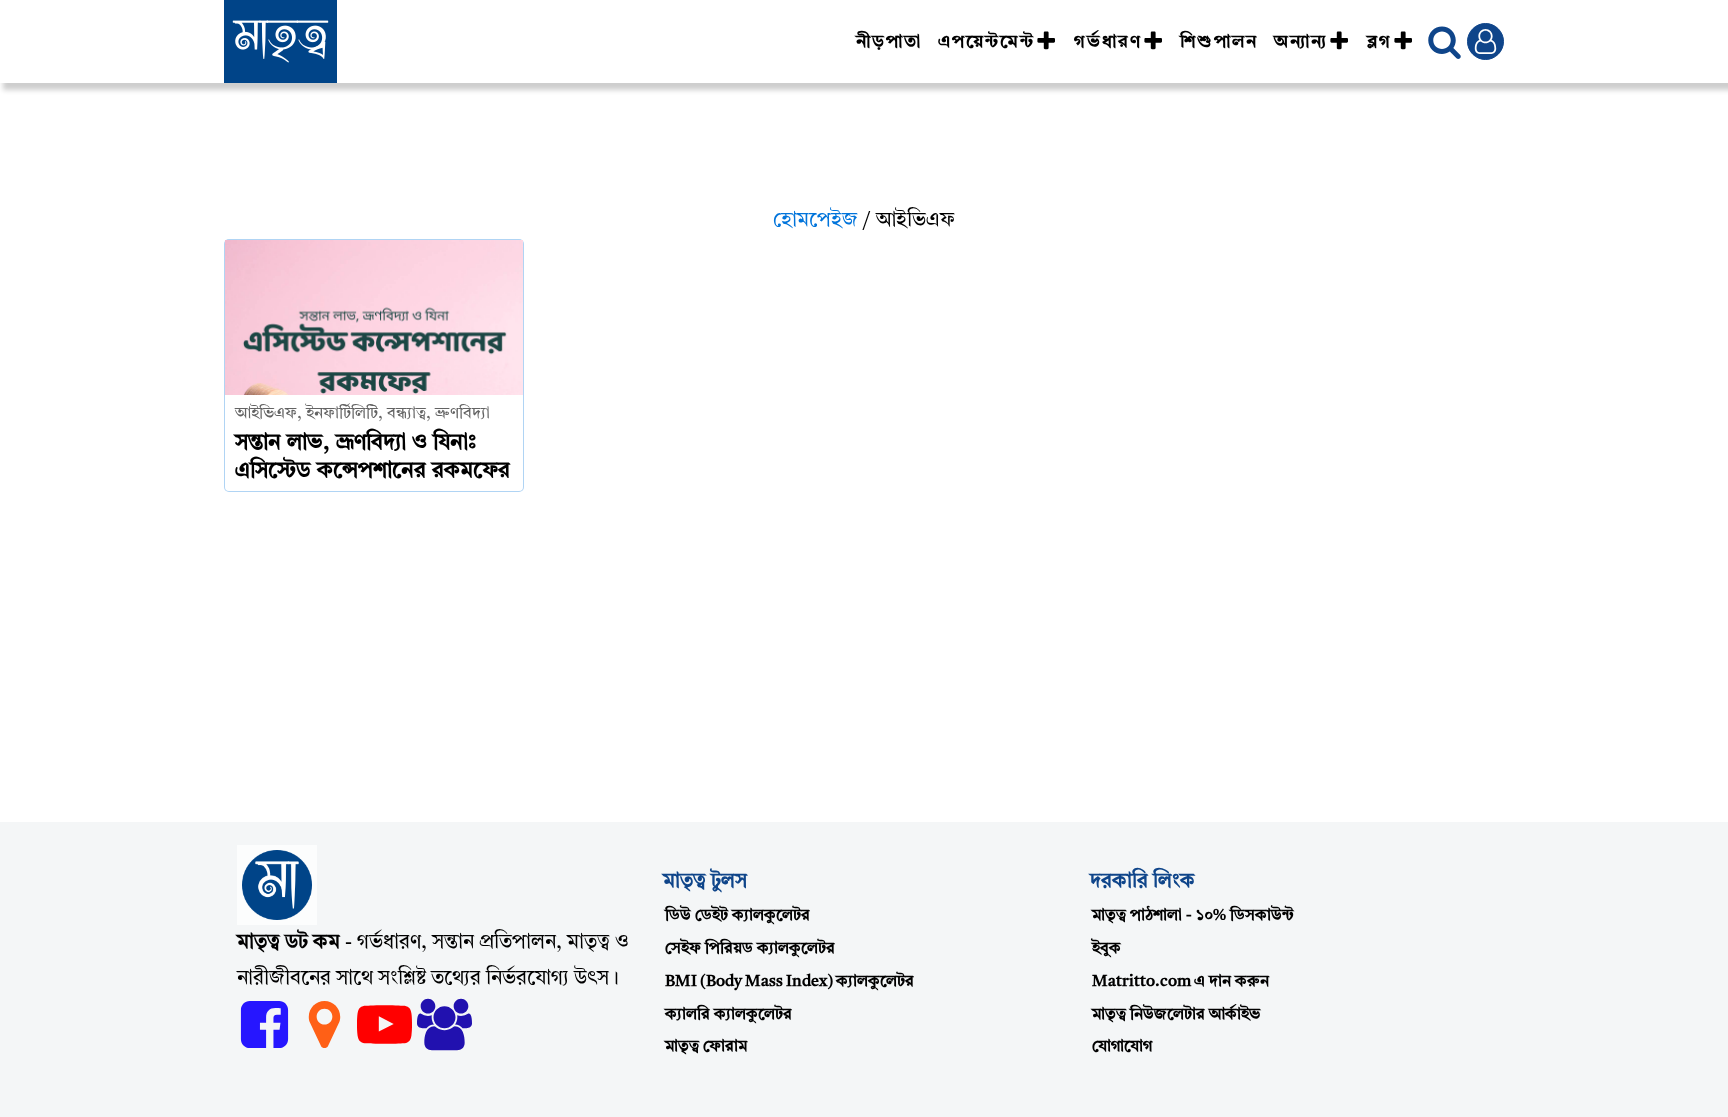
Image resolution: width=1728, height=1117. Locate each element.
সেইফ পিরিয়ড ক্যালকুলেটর (750, 949)
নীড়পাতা (889, 42)
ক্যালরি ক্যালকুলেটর (728, 1015)
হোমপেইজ (815, 221)
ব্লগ (1379, 42)
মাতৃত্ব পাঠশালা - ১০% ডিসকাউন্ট (1193, 916)
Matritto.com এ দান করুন (1180, 982)
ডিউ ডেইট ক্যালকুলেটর (737, 916)
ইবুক (1106, 949)
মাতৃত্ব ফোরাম (706, 1047)
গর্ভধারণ (1108, 42)
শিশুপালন (1219, 42)
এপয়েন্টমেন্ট (986, 42)
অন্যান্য (1301, 42)
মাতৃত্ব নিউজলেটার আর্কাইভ (1176, 1015)
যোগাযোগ (1122, 1047)
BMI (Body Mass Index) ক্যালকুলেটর (789, 982)
